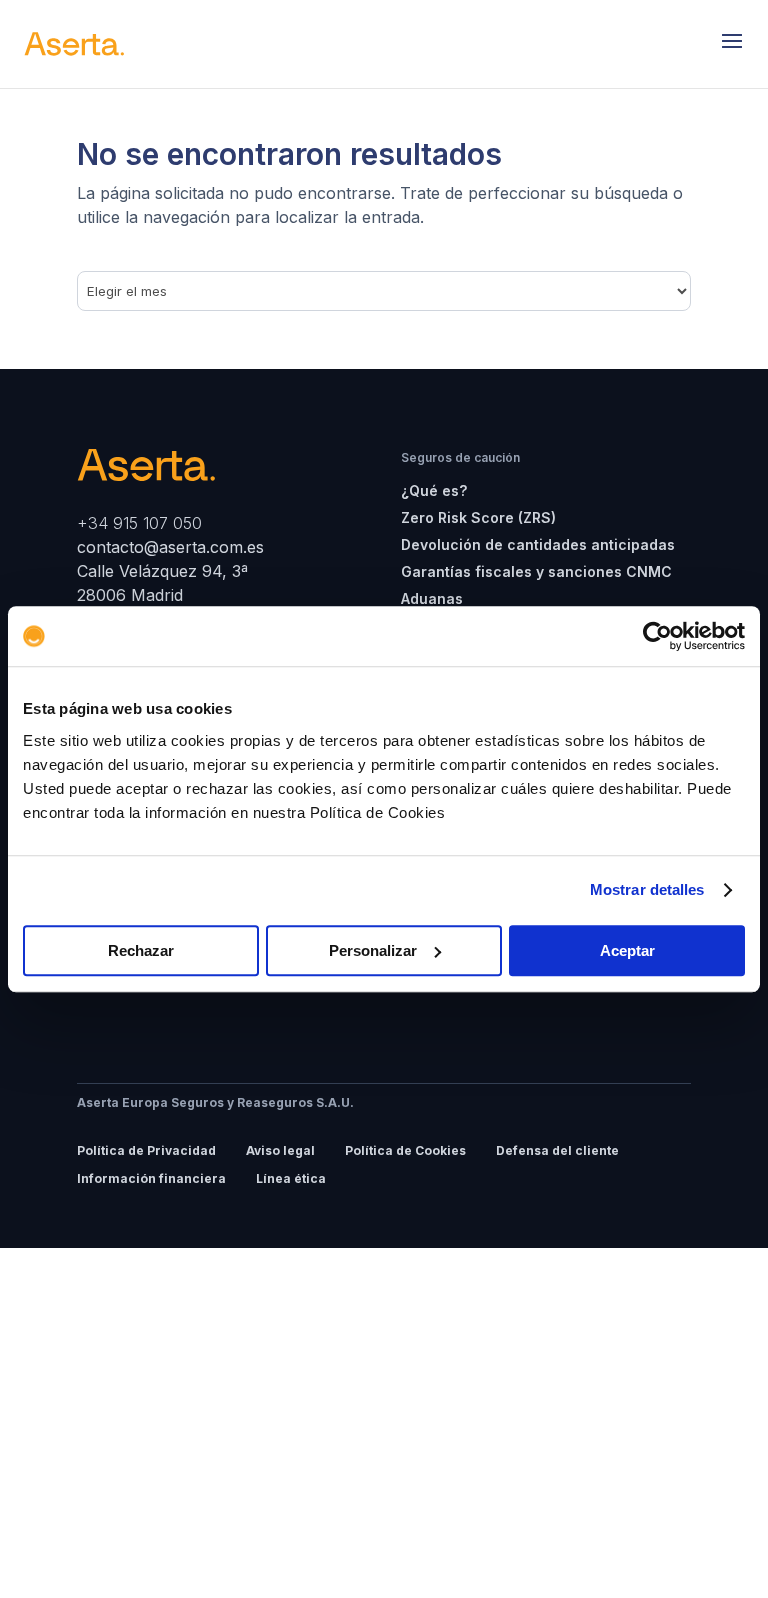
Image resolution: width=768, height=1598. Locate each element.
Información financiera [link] (151, 1178)
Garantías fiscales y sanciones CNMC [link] (536, 571)
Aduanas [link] (432, 598)
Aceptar (627, 950)
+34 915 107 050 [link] (139, 523)
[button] (732, 44)
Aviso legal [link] (280, 1150)
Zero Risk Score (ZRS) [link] (478, 517)
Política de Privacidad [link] (146, 1150)
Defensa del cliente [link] (557, 1150)
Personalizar (373, 950)
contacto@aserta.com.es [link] (173, 547)
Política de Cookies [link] (405, 1150)
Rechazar (141, 950)
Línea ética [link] (291, 1178)
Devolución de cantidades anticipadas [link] (538, 544)
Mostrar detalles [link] (647, 889)
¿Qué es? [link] (434, 490)
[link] (657, 636)
